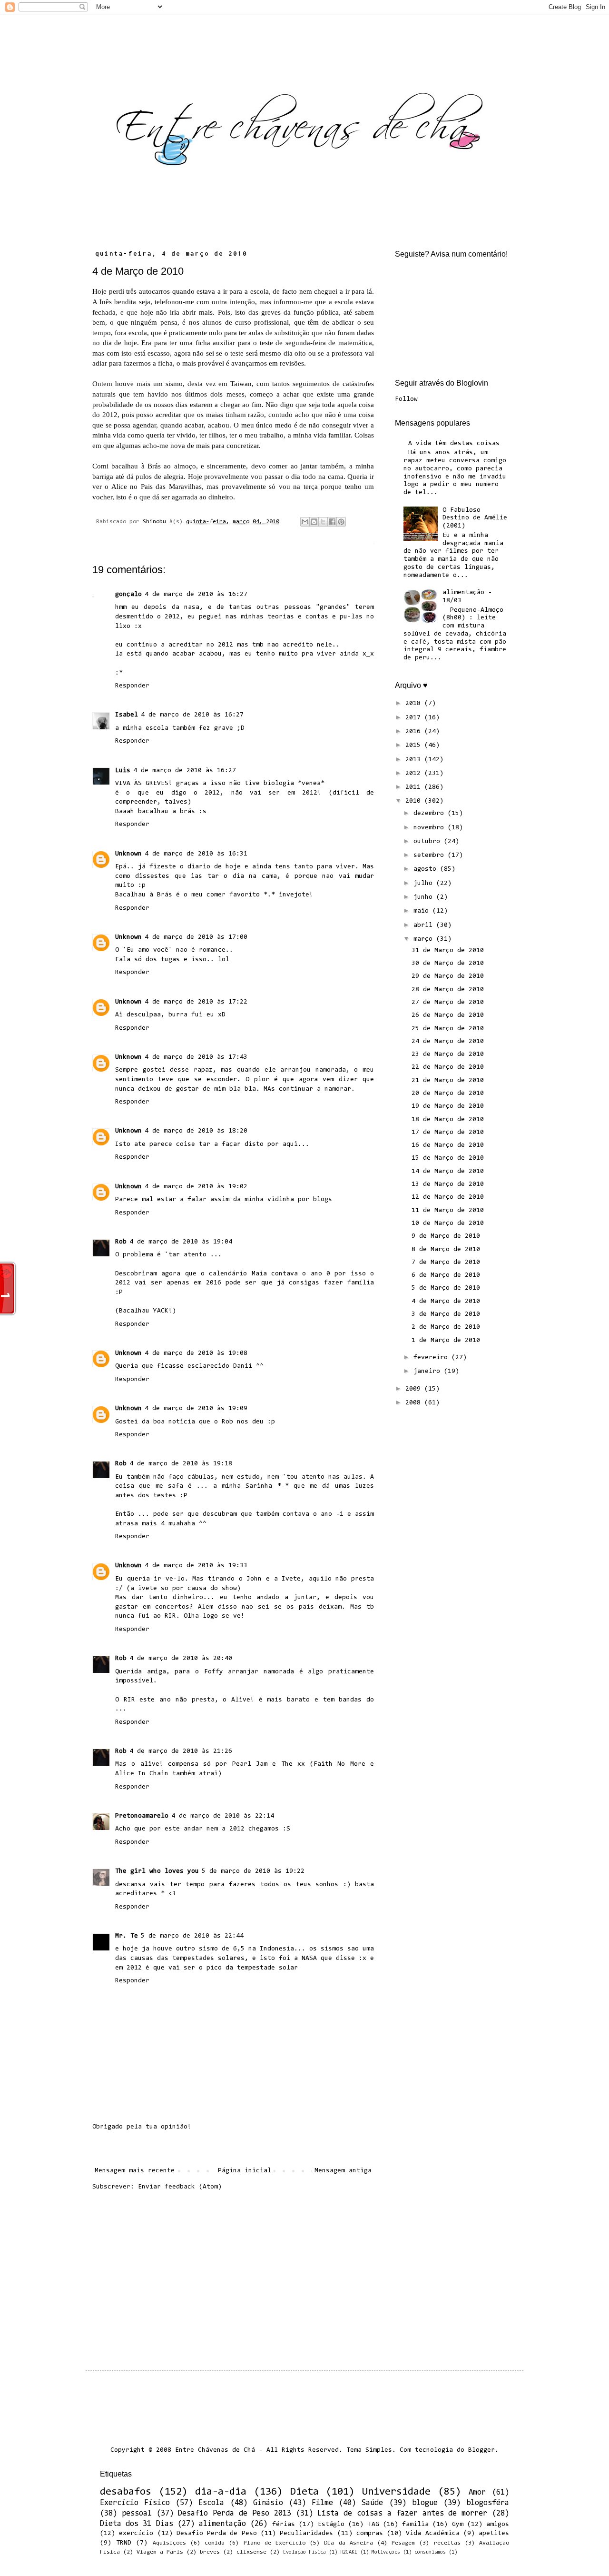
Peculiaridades (306, 2534)
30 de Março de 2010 (448, 964)
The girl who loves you (157, 1871)
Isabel (127, 715)
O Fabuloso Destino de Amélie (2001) (475, 518)
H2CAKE (349, 2552)
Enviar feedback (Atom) (180, 2187)
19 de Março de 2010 (448, 1106)
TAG (373, 2525)
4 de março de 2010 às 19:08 (196, 1353)
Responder (132, 686)
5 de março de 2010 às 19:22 (253, 1871)
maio (423, 911)
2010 (415, 801)
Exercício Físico (135, 2503)
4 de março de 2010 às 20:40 (181, 1659)
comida (215, 2543)
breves (210, 2552)
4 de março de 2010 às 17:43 (196, 1057)
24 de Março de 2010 (448, 1042)
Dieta (304, 2492)
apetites (494, 2534)
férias (284, 2525)
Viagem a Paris (160, 2552)
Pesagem (403, 2543)
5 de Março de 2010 (446, 1288)
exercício (136, 2534)
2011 (415, 787)
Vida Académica (432, 2534)
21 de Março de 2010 (448, 1081)
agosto (427, 869)
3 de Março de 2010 (446, 1314)
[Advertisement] (233, 2273)
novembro (431, 828)
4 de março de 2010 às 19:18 (181, 1464)
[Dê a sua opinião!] (314, 522)
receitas (447, 2543)
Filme (322, 2503)
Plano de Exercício (275, 2543)
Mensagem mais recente (135, 2171)
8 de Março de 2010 (446, 1250)
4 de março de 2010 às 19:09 (196, 1409)
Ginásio (268, 2503)
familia (415, 2525)
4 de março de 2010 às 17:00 (196, 937)
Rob (121, 1242)
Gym (458, 2525)
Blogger (481, 2450)
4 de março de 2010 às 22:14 (223, 1816)
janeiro (429, 1372)
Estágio (331, 2525)
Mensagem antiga (343, 2171)
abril (425, 925)
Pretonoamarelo (142, 1816)
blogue (425, 2503)
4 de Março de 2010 (446, 1302)
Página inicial (245, 2171)
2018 (415, 704)
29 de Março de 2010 (448, 976)
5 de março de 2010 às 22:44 (192, 1936)
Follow (406, 399)
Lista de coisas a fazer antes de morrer (402, 2514)
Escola (211, 2503)
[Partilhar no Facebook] (332, 522)
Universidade (396, 2492)
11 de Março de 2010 (448, 1211)
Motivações (386, 2552)
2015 (415, 746)
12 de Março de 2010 (448, 1197)
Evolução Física (304, 2552)
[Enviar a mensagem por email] (305, 522)
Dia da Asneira (348, 2543)
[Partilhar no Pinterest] (341, 522)
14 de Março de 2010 (448, 1172)
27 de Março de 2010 (448, 1003)
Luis (123, 771)
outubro (429, 842)
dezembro (431, 814)
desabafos (126, 2492)
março (425, 939)
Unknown (128, 854)
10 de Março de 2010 (448, 1223)
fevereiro (432, 1358)
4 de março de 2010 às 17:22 (196, 1002)
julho (425, 884)
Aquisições (169, 2543)
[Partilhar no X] (323, 522)
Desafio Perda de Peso (217, 2534)
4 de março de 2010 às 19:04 (181, 1242)
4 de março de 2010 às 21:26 (181, 1751)
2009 (415, 1389)
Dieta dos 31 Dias (137, 2524)
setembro (431, 855)
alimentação (222, 2524)
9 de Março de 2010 (446, 1236)
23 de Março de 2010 (448, 1054)
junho (425, 897)
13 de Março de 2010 (448, 1184)
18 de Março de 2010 (448, 1120)
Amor (477, 2493)
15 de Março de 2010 (448, 1158)
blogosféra (488, 2503)
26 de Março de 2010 (448, 1015)
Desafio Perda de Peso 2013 (234, 2514)
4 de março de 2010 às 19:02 (196, 1187)
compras (370, 2534)
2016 (415, 732)
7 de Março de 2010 (446, 1263)
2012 (415, 774)
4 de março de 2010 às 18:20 (196, 1131)
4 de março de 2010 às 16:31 (196, 854)
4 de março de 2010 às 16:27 (196, 595)
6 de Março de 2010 (446, 1275)
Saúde (372, 2503)
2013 (415, 760)
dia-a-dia (221, 2492)
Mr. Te (127, 1936)
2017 (415, 718)
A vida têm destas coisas (454, 444)
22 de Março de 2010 (448, 1067)
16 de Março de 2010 (448, 1145)
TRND (124, 2543)
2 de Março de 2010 (446, 1327)
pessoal (137, 2514)
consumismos (430, 2552)
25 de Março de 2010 (448, 1029)
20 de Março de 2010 (448, 1094)
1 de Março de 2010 (446, 1341)
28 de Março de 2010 (448, 990)
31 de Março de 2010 (448, 951)
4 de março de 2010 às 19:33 (196, 1566)
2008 (415, 1403)
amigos (498, 2525)
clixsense (251, 2552)
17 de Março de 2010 (448, 1133)
